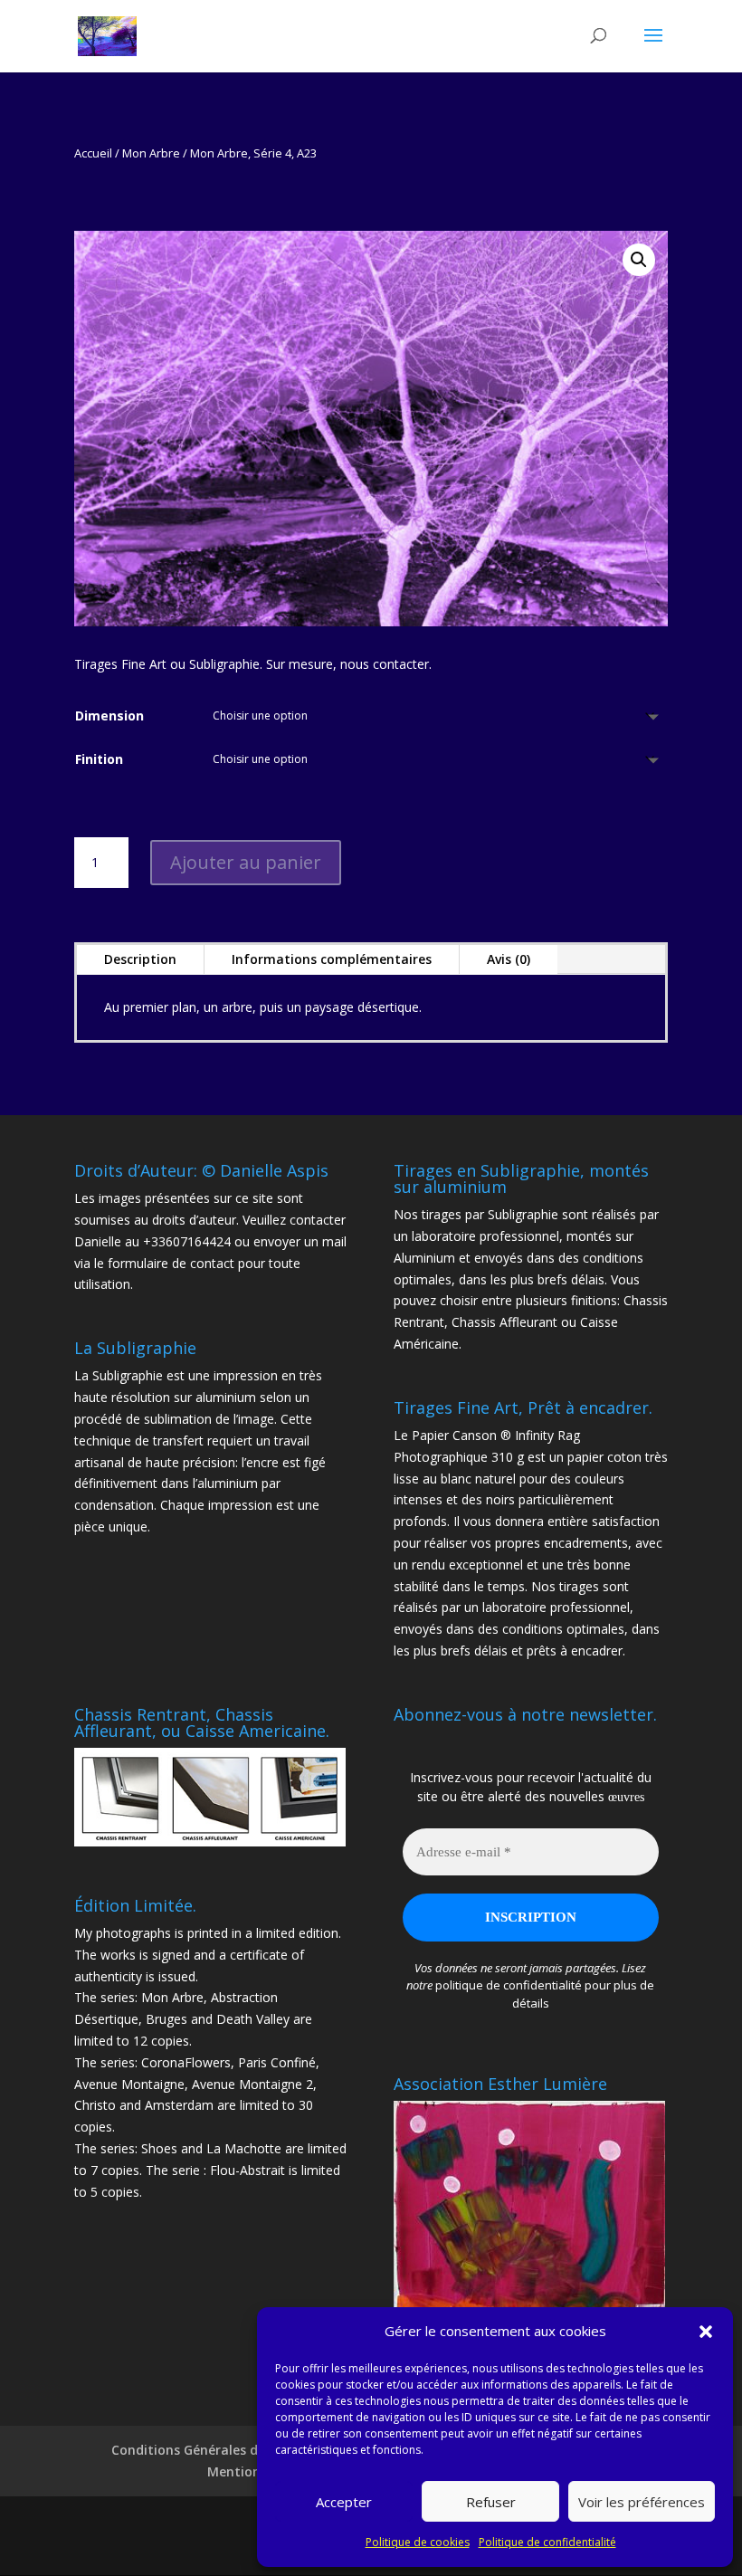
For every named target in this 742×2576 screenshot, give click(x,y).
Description (140, 959)
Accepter (344, 2502)
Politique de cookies (418, 2542)
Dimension (109, 716)
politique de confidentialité (509, 1985)
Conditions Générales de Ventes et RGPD (239, 2450)
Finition (99, 759)
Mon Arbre (151, 153)
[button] (706, 2332)
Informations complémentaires (332, 959)
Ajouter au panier (246, 862)
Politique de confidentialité (547, 2542)
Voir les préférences (642, 2502)
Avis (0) (509, 959)
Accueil (93, 153)
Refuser (491, 2502)
